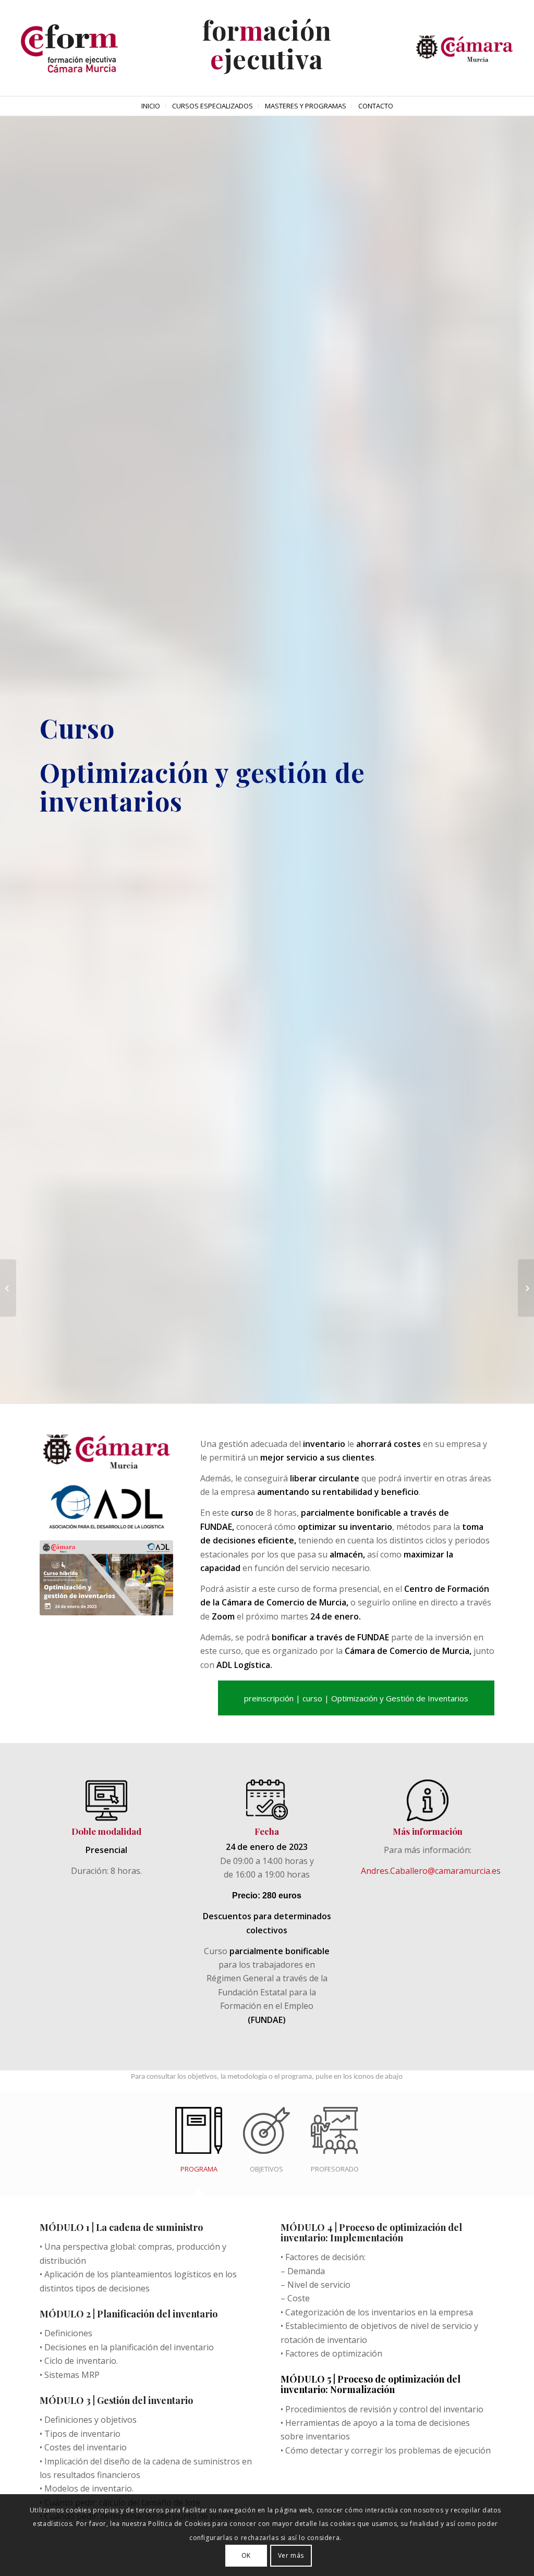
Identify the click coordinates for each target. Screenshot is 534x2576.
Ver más (291, 2555)
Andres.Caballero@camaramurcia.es (431, 1871)
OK (246, 2555)
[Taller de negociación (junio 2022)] (8, 1288)
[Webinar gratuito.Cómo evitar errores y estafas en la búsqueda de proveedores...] (526, 1288)
